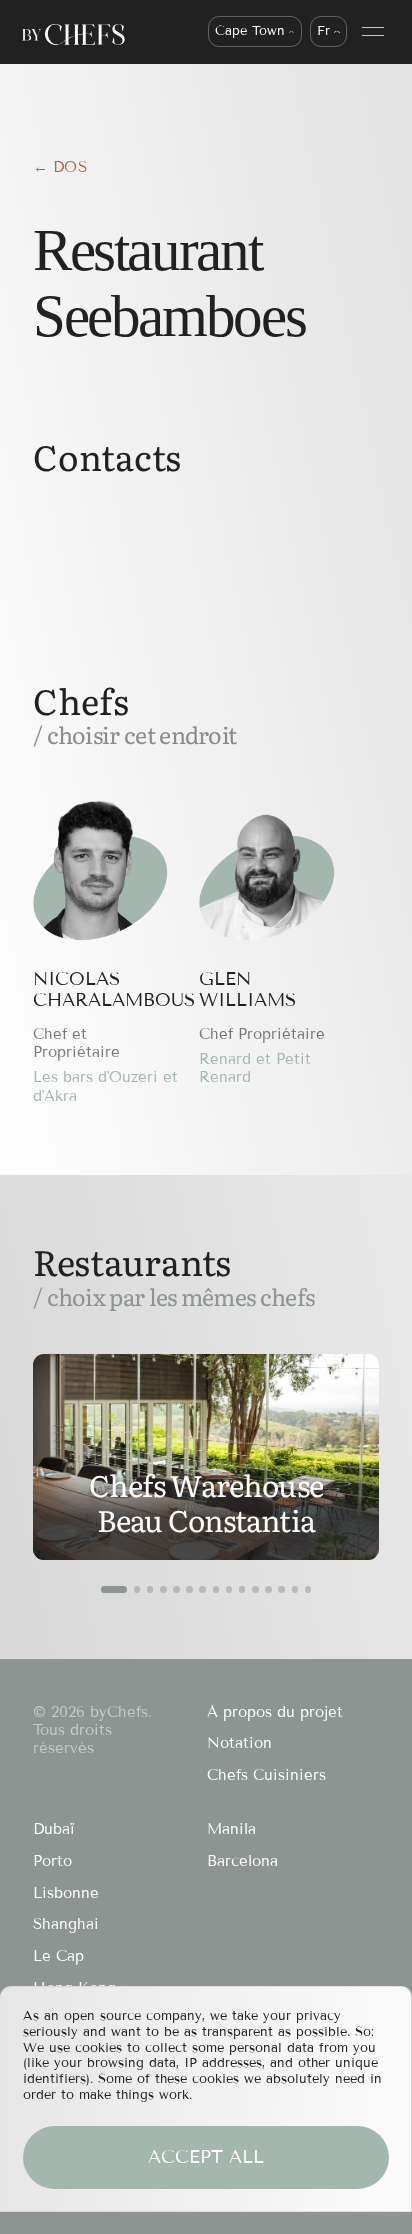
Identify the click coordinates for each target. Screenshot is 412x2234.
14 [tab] (295, 1589)
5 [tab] (176, 1589)
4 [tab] (163, 1589)
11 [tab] (255, 1589)
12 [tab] (268, 1589)
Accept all (206, 2157)
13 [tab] (281, 1589)
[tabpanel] (206, 1456)
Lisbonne (66, 1893)
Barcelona (242, 1861)
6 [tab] (189, 1589)
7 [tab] (202, 1589)
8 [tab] (216, 1589)
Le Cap (58, 1956)
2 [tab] (137, 1589)
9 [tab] (229, 1589)
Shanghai (66, 1924)
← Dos (60, 167)
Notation (239, 1743)
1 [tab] (114, 1589)
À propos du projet (275, 1712)
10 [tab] (242, 1589)
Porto (52, 1861)
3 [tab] (150, 1589)
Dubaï (54, 1829)
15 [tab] (308, 1589)
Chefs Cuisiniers (266, 1775)
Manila (231, 1829)
